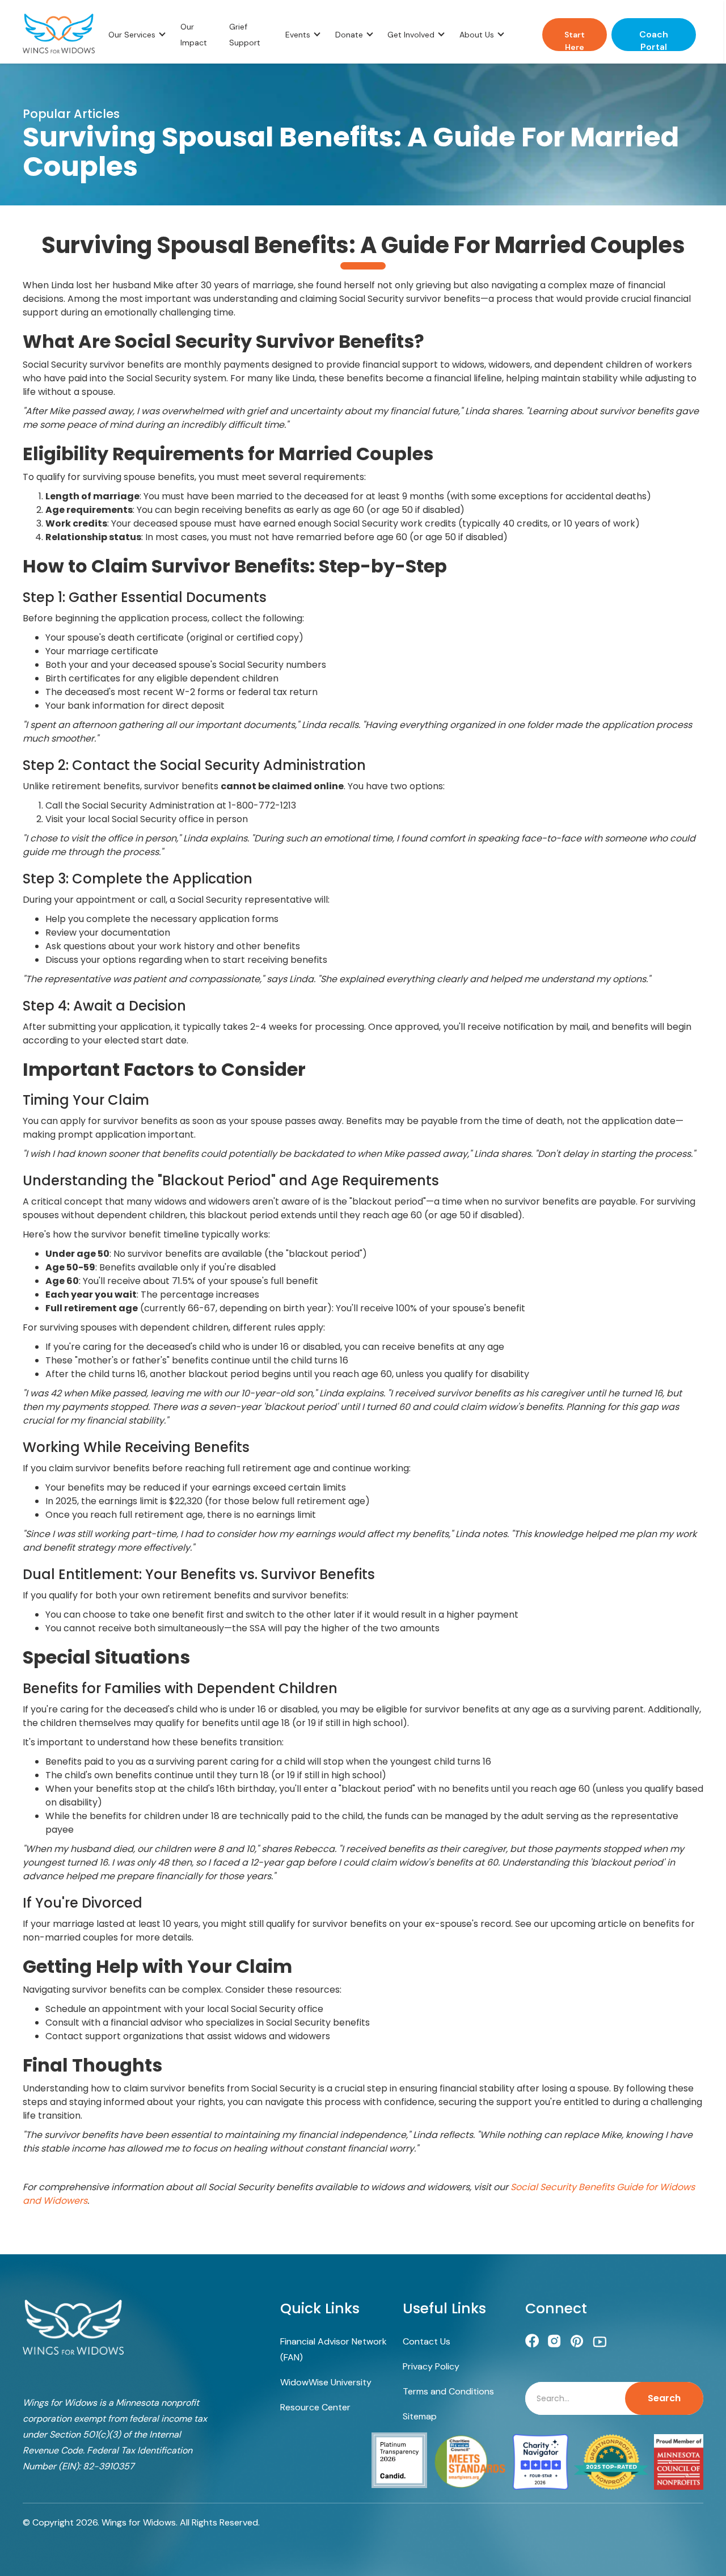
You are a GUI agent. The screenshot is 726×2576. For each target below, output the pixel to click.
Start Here (575, 40)
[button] (138, 35)
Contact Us (427, 2341)
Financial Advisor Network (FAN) (334, 2349)
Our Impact (194, 35)
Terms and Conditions (448, 2391)
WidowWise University (326, 2382)
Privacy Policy (431, 2366)
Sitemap (420, 2416)
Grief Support (245, 35)
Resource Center (315, 2407)
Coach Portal (654, 40)
